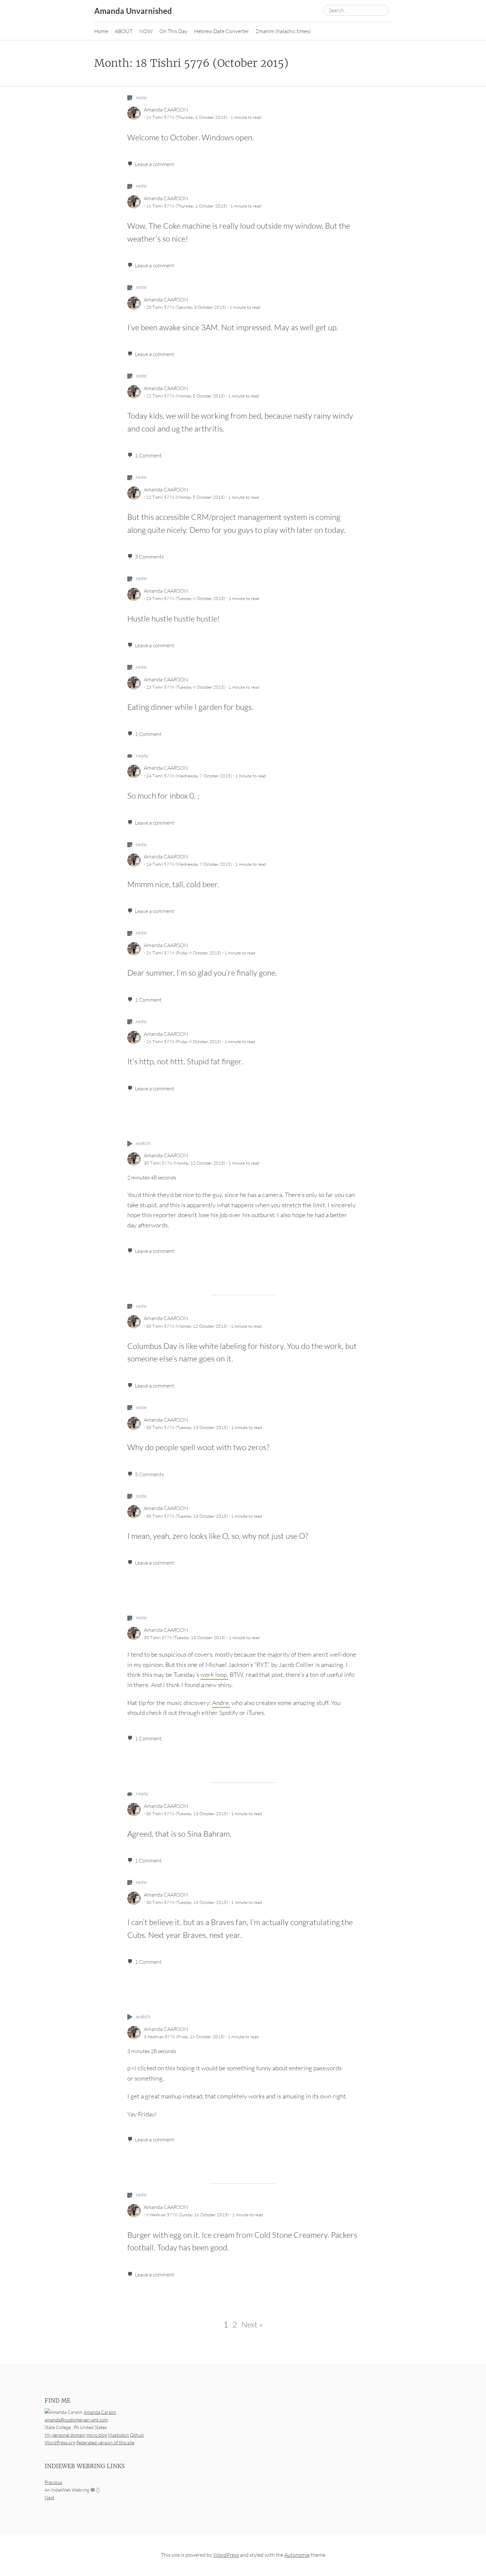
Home (101, 31)
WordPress (226, 2555)
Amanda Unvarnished (133, 11)
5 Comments (149, 1474)
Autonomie (297, 2555)
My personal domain (65, 2435)
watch (143, 1143)
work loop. (214, 1675)
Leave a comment (155, 164)
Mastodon (119, 2435)
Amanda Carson (100, 2412)
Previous (53, 2482)
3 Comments (149, 557)
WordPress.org (60, 2442)
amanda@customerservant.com (76, 2420)
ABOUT (124, 31)
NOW (146, 31)
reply (142, 755)
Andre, (221, 1703)
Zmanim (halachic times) (283, 31)
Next (49, 2497)
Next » (252, 2324)
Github (137, 2435)
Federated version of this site (105, 2442)
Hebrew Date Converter (222, 31)
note (141, 97)
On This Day (173, 31)
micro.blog (97, 2435)
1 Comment (148, 455)
